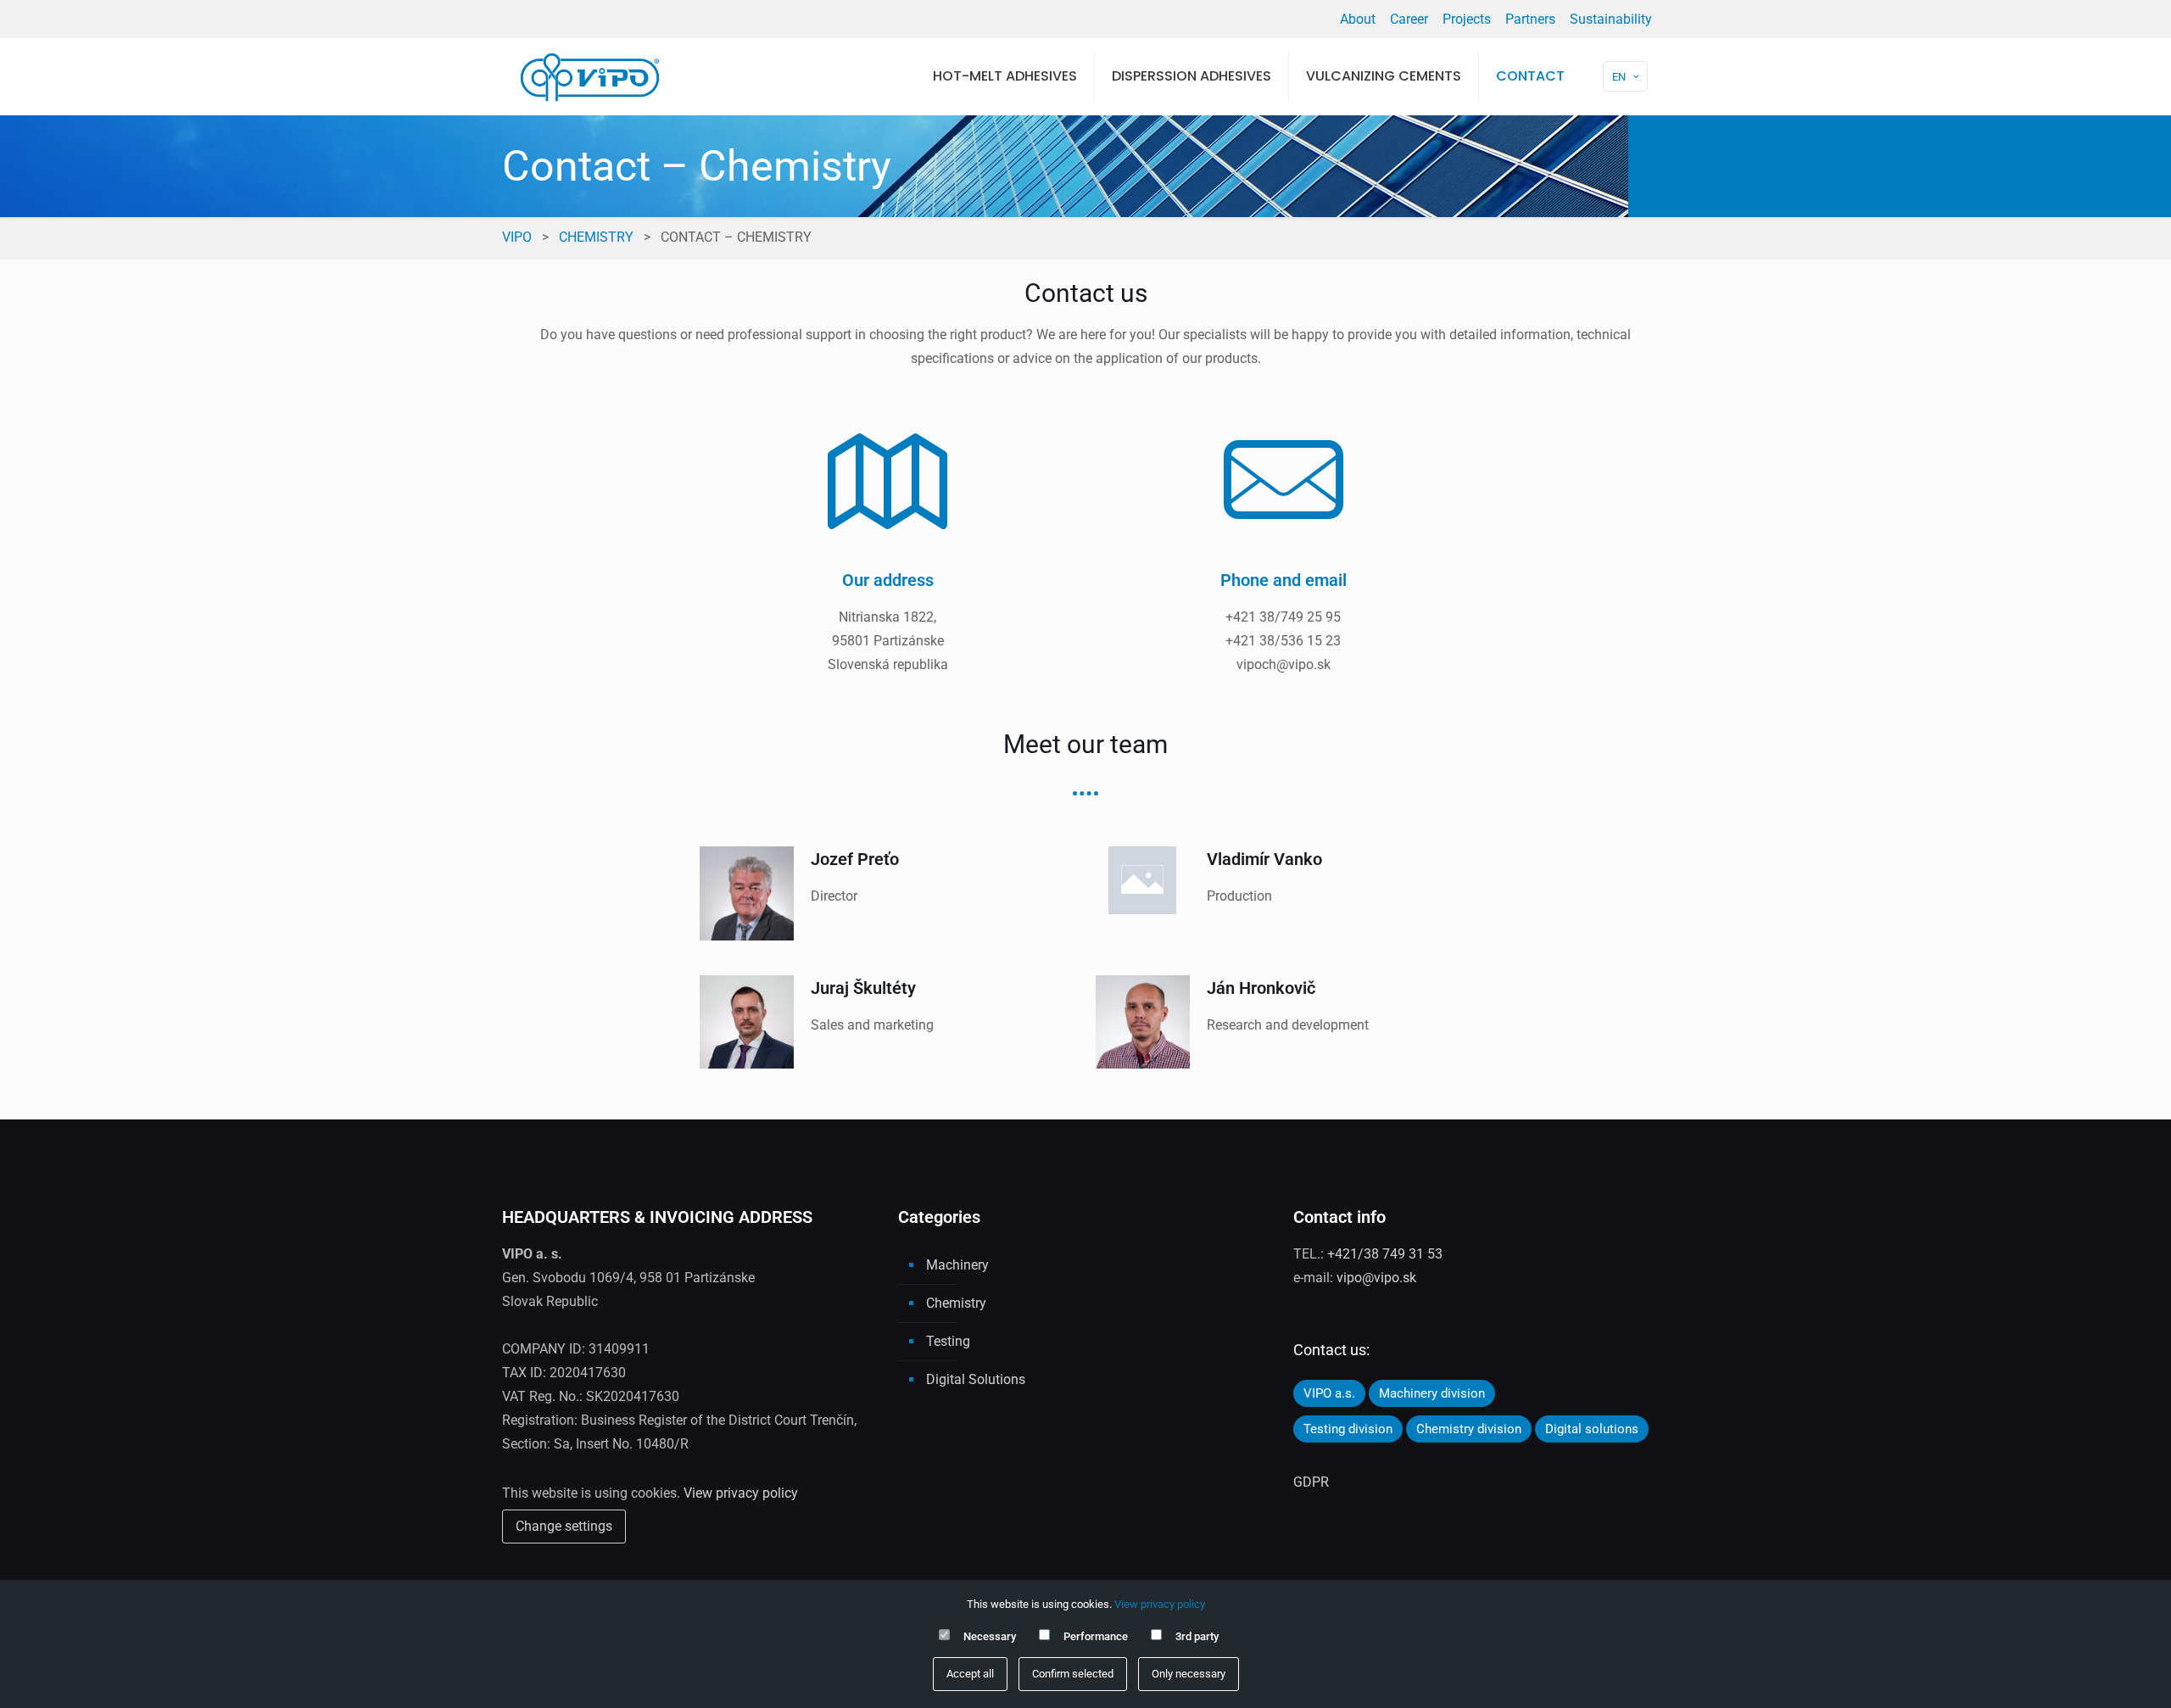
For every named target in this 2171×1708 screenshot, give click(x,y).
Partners (1530, 19)
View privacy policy (741, 1493)
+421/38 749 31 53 (1385, 1254)
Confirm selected (1073, 1674)
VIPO (517, 237)
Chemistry (596, 237)
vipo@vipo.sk (1376, 1278)
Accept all (970, 1674)
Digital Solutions (976, 1379)
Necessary (990, 1636)
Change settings (564, 1526)
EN (1619, 77)
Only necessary (1189, 1674)
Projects (1467, 19)
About (1358, 19)
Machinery (957, 1265)
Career (1409, 19)
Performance (1096, 1636)
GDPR (1311, 1482)
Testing (948, 1341)
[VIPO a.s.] (590, 76)
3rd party (1197, 1636)
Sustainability (1611, 19)
